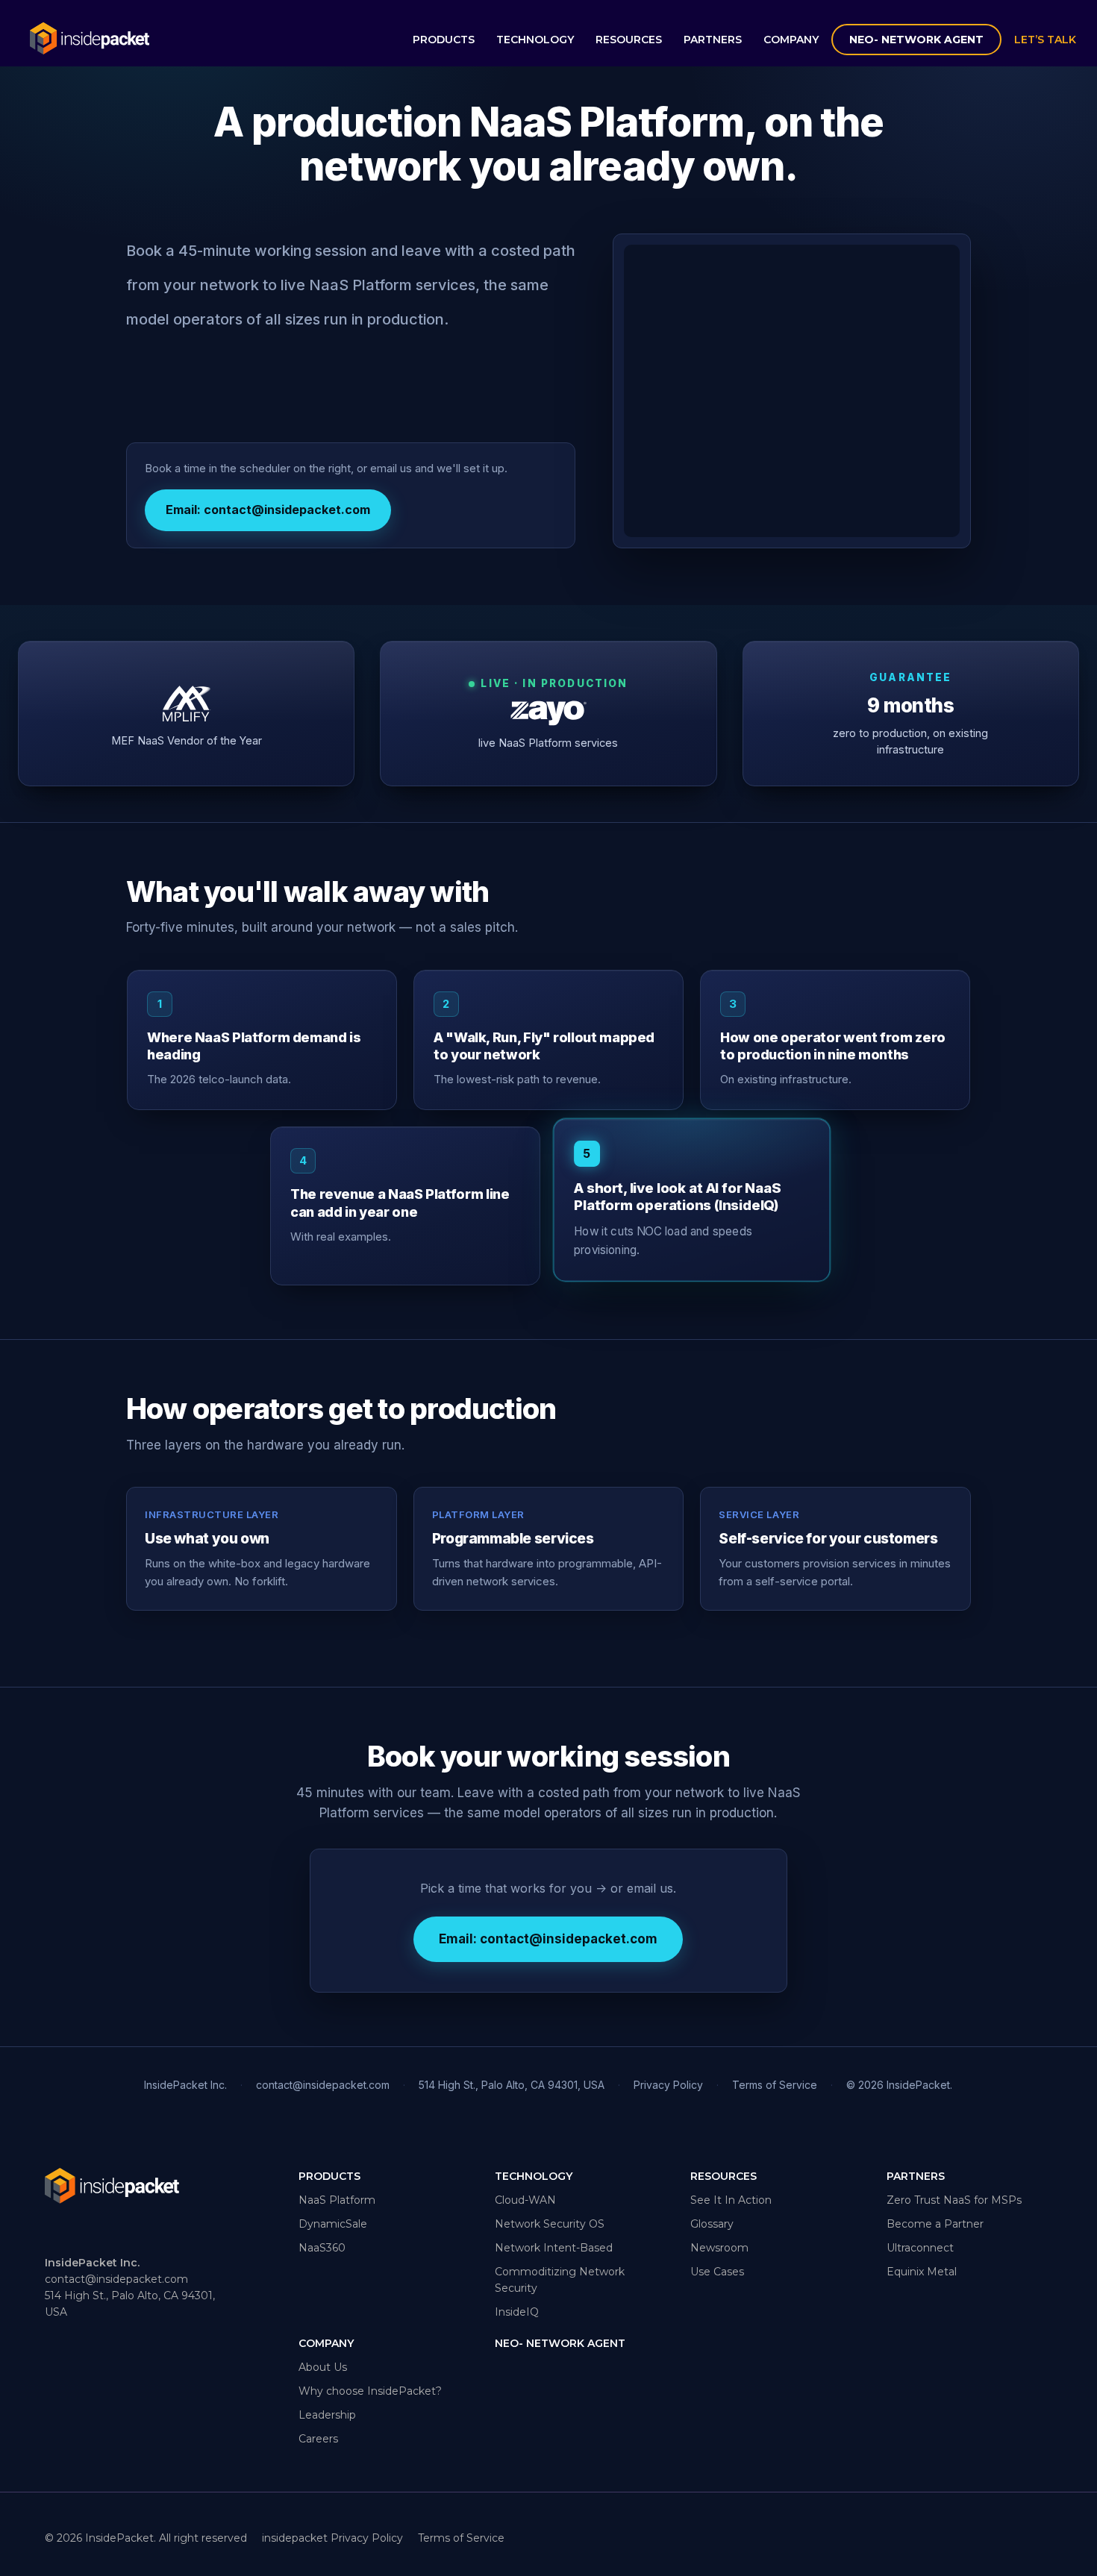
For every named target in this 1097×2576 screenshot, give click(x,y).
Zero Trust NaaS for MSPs (954, 2200)
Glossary (712, 2224)
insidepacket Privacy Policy (332, 2538)
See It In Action (731, 2200)
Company (791, 40)
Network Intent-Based (554, 2248)
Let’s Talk (1045, 40)
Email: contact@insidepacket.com (268, 510)
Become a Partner (935, 2224)
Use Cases (717, 2272)
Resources (629, 40)
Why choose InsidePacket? (370, 2391)
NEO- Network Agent (916, 40)
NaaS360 (322, 2248)
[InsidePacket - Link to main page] (90, 41)
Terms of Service (775, 2085)
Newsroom (719, 2248)
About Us (323, 2367)
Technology (535, 40)
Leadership (327, 2415)
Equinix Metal (922, 2272)
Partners (713, 40)
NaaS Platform (337, 2200)
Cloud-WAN (525, 2200)
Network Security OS (550, 2224)
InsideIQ (517, 2312)
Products (444, 40)
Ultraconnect (920, 2248)
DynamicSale (333, 2224)
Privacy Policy (668, 2085)
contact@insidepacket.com (323, 2085)
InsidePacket (119, 2538)
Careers (318, 2439)
